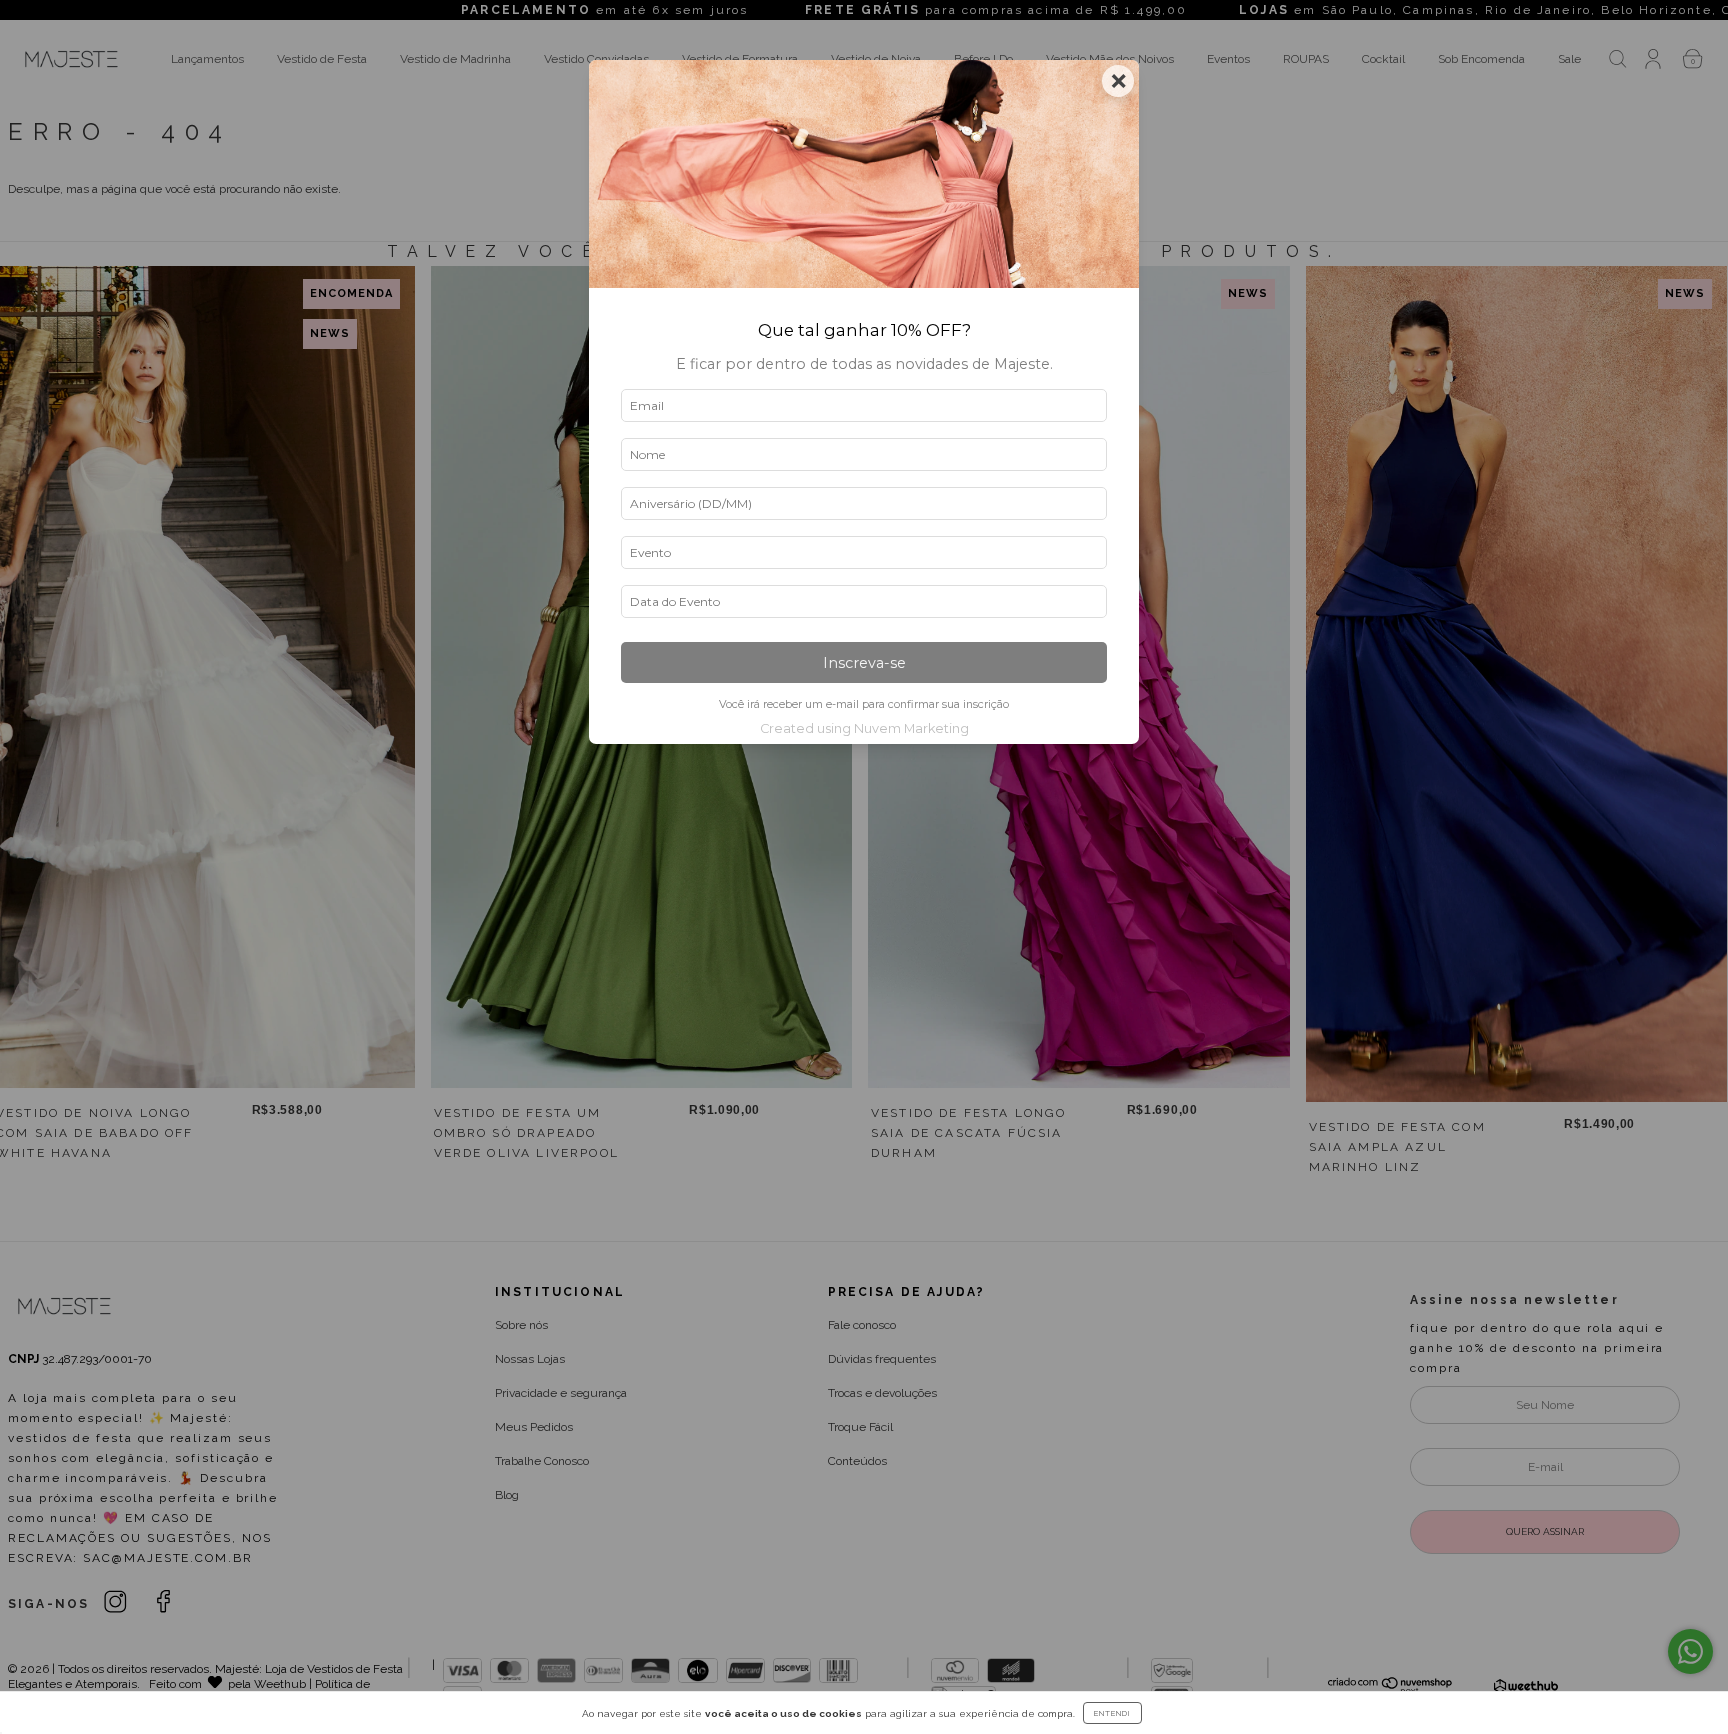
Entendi (1112, 1713)
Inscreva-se (864, 663)
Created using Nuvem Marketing (864, 728)
